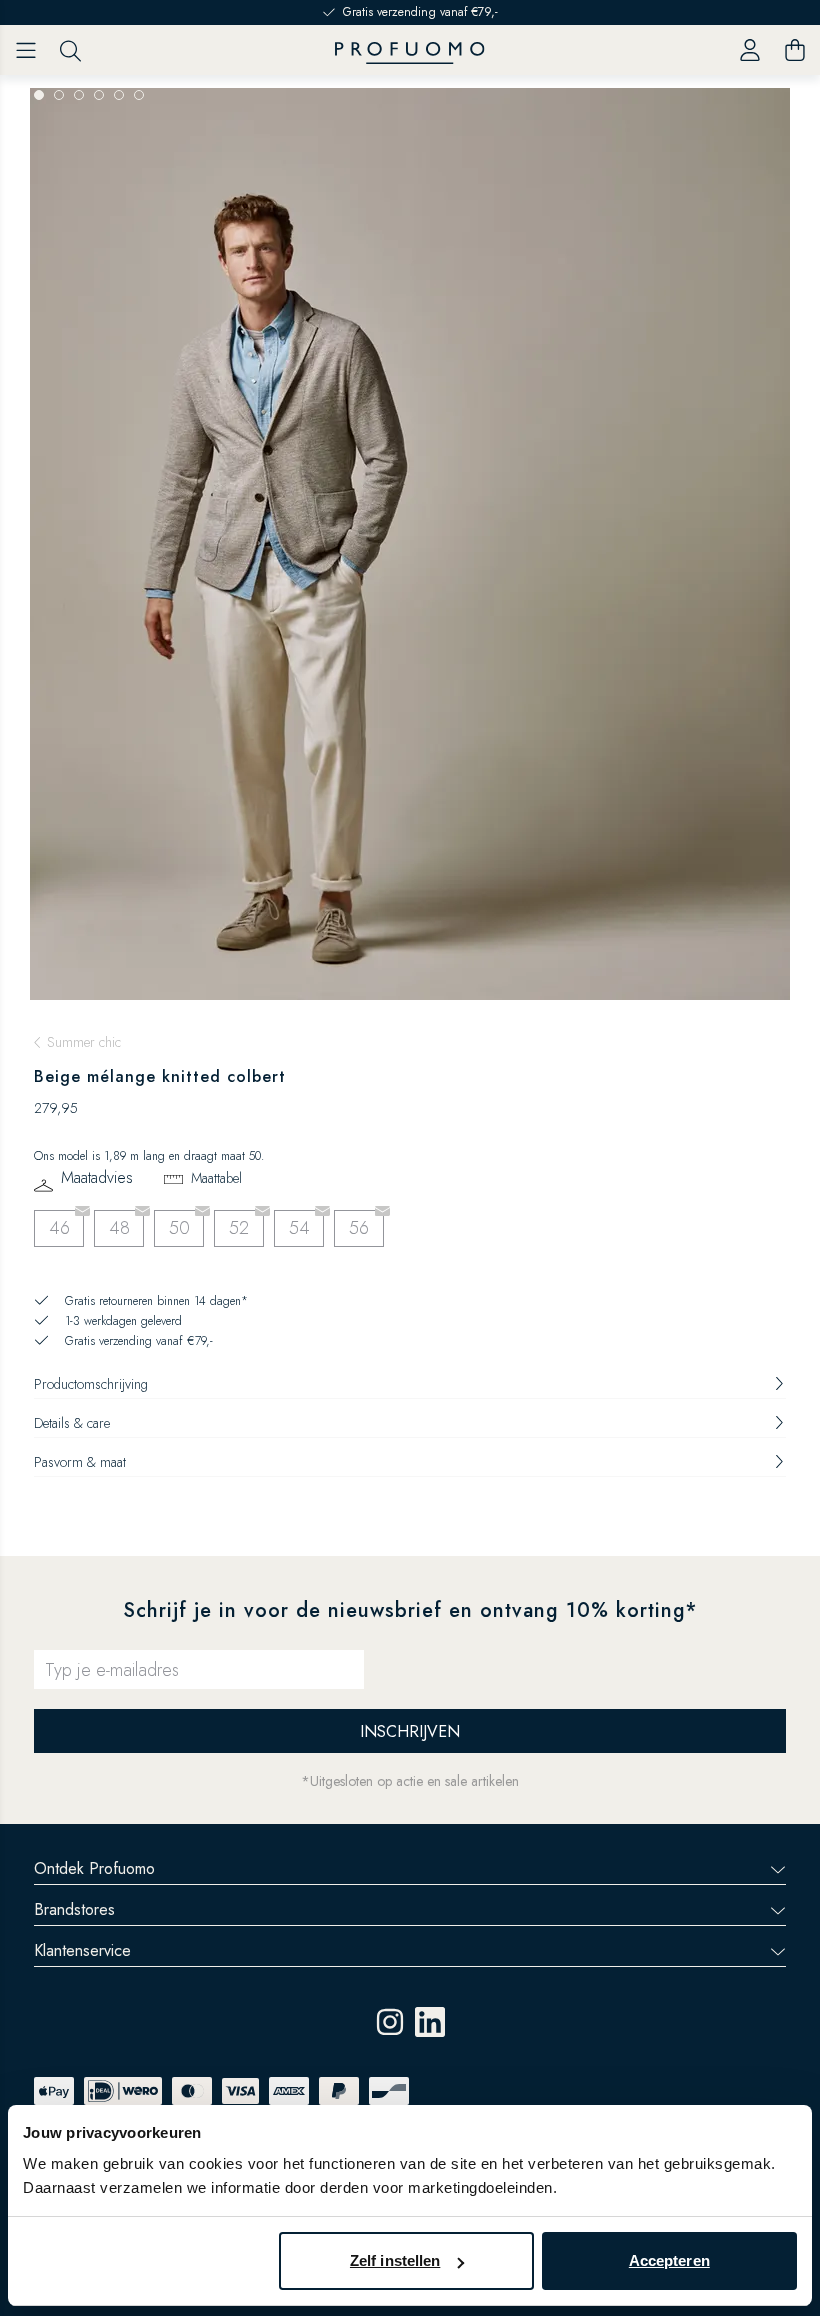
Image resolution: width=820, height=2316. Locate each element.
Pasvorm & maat (80, 1462)
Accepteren (669, 2260)
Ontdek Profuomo (94, 1868)
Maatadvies (97, 1178)
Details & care (72, 1423)
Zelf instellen (395, 2260)
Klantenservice (82, 1950)
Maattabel (216, 1178)
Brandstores (74, 1909)
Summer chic (84, 1042)
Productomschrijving (91, 1384)
